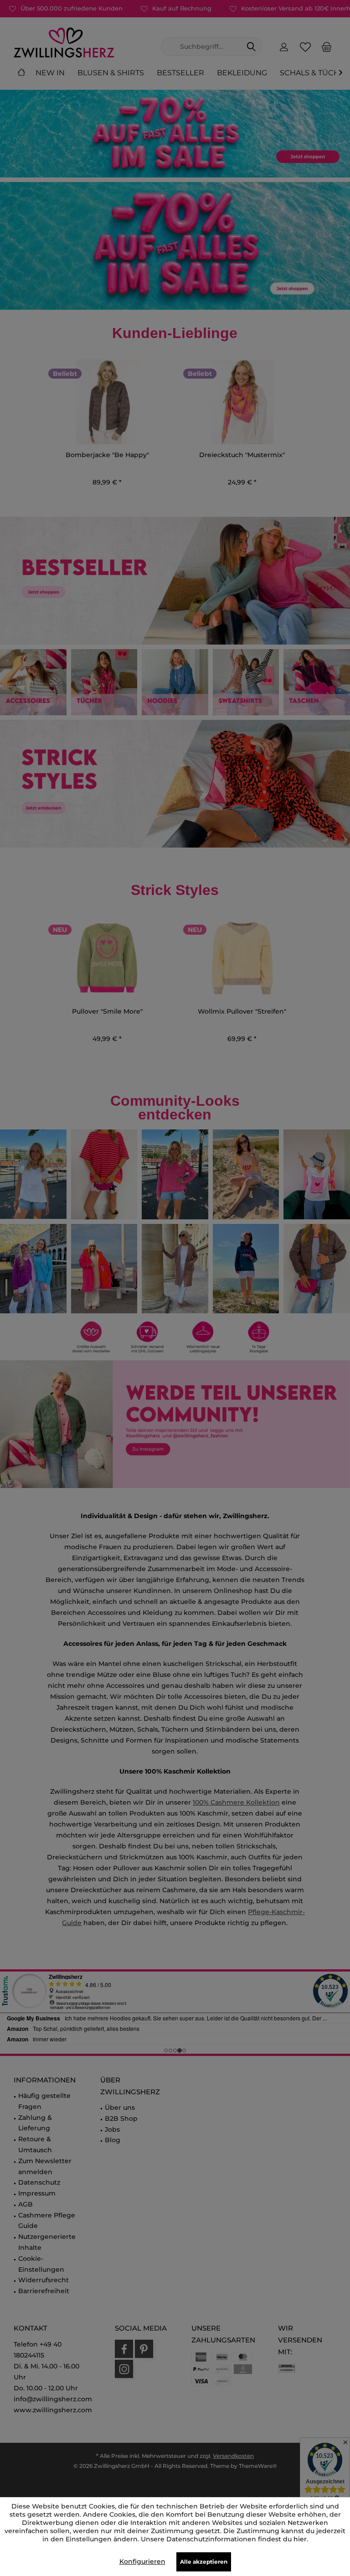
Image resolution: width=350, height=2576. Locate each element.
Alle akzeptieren (204, 2562)
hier (300, 2539)
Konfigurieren (142, 2561)
